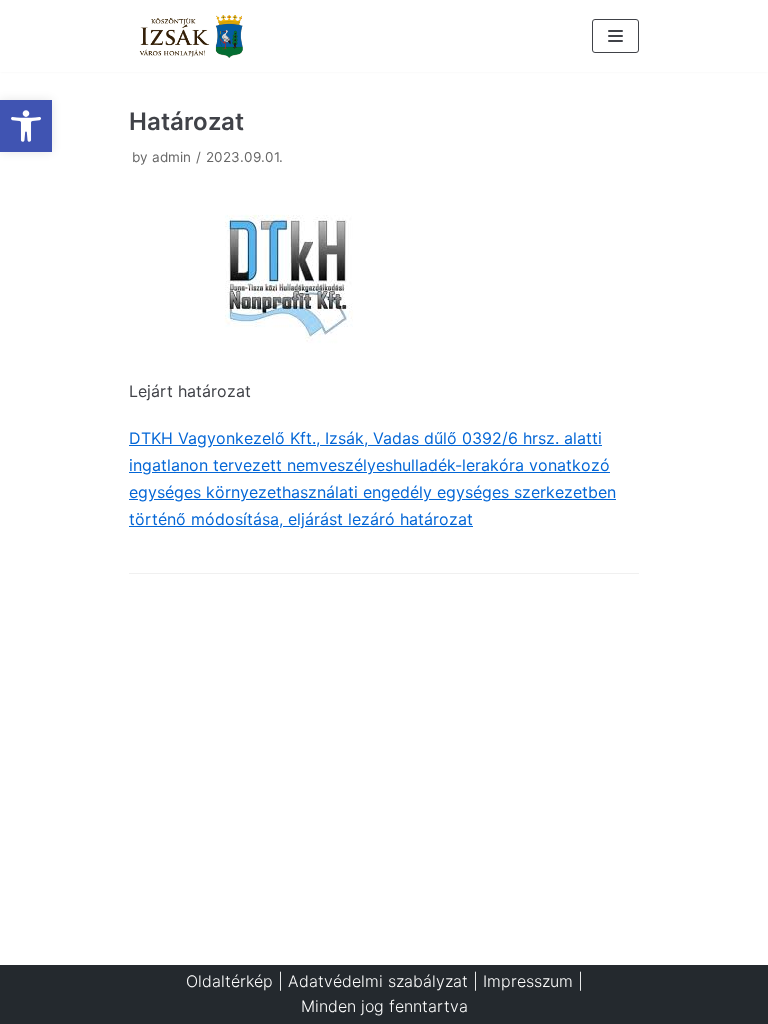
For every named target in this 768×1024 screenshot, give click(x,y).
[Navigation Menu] (615, 36)
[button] (26, 126)
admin (171, 157)
